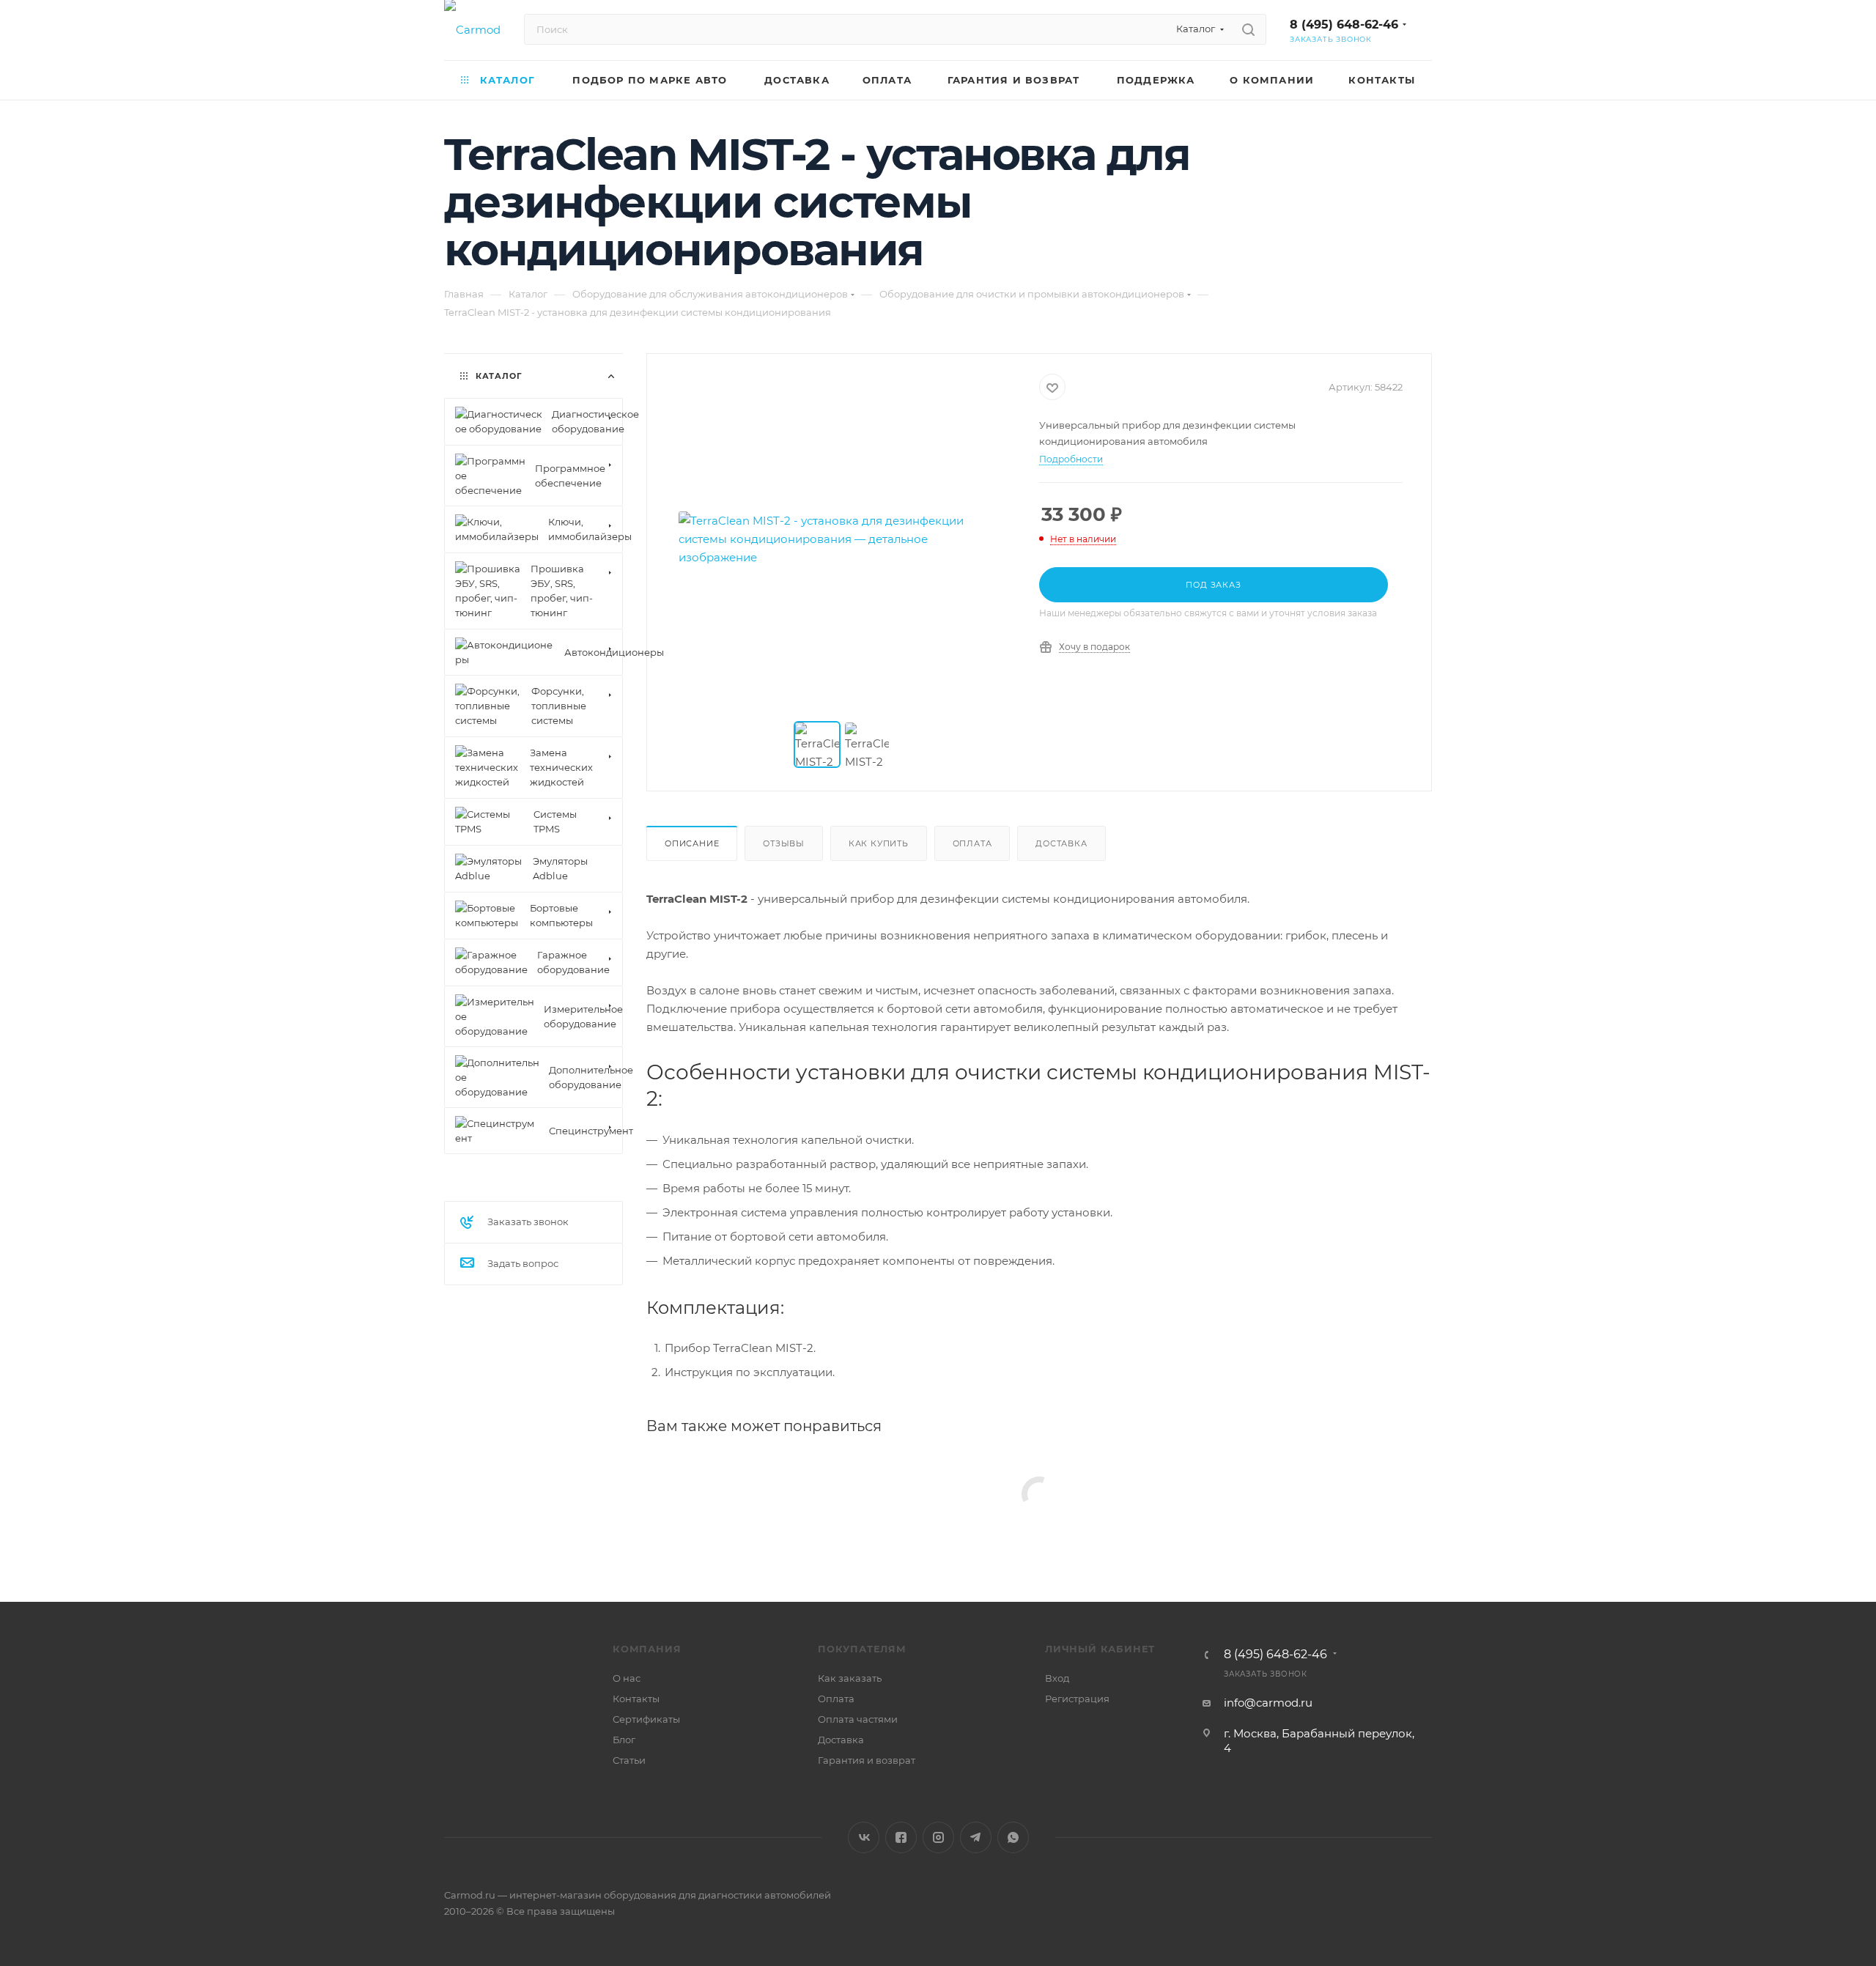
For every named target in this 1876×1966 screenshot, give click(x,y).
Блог (624, 1740)
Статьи (629, 1760)
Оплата (972, 843)
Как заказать (850, 1678)
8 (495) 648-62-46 (1344, 25)
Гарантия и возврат (867, 1760)
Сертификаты (646, 1719)
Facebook (901, 1837)
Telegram (976, 1837)
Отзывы (784, 843)
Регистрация (1077, 1699)
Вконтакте (864, 1837)
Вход (1057, 1678)
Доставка (1061, 843)
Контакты (636, 1699)
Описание (692, 843)
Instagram (938, 1837)
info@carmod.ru (1268, 1703)
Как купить (879, 843)
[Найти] (1248, 29)
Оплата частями (858, 1719)
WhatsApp (1013, 1837)
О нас (627, 1678)
